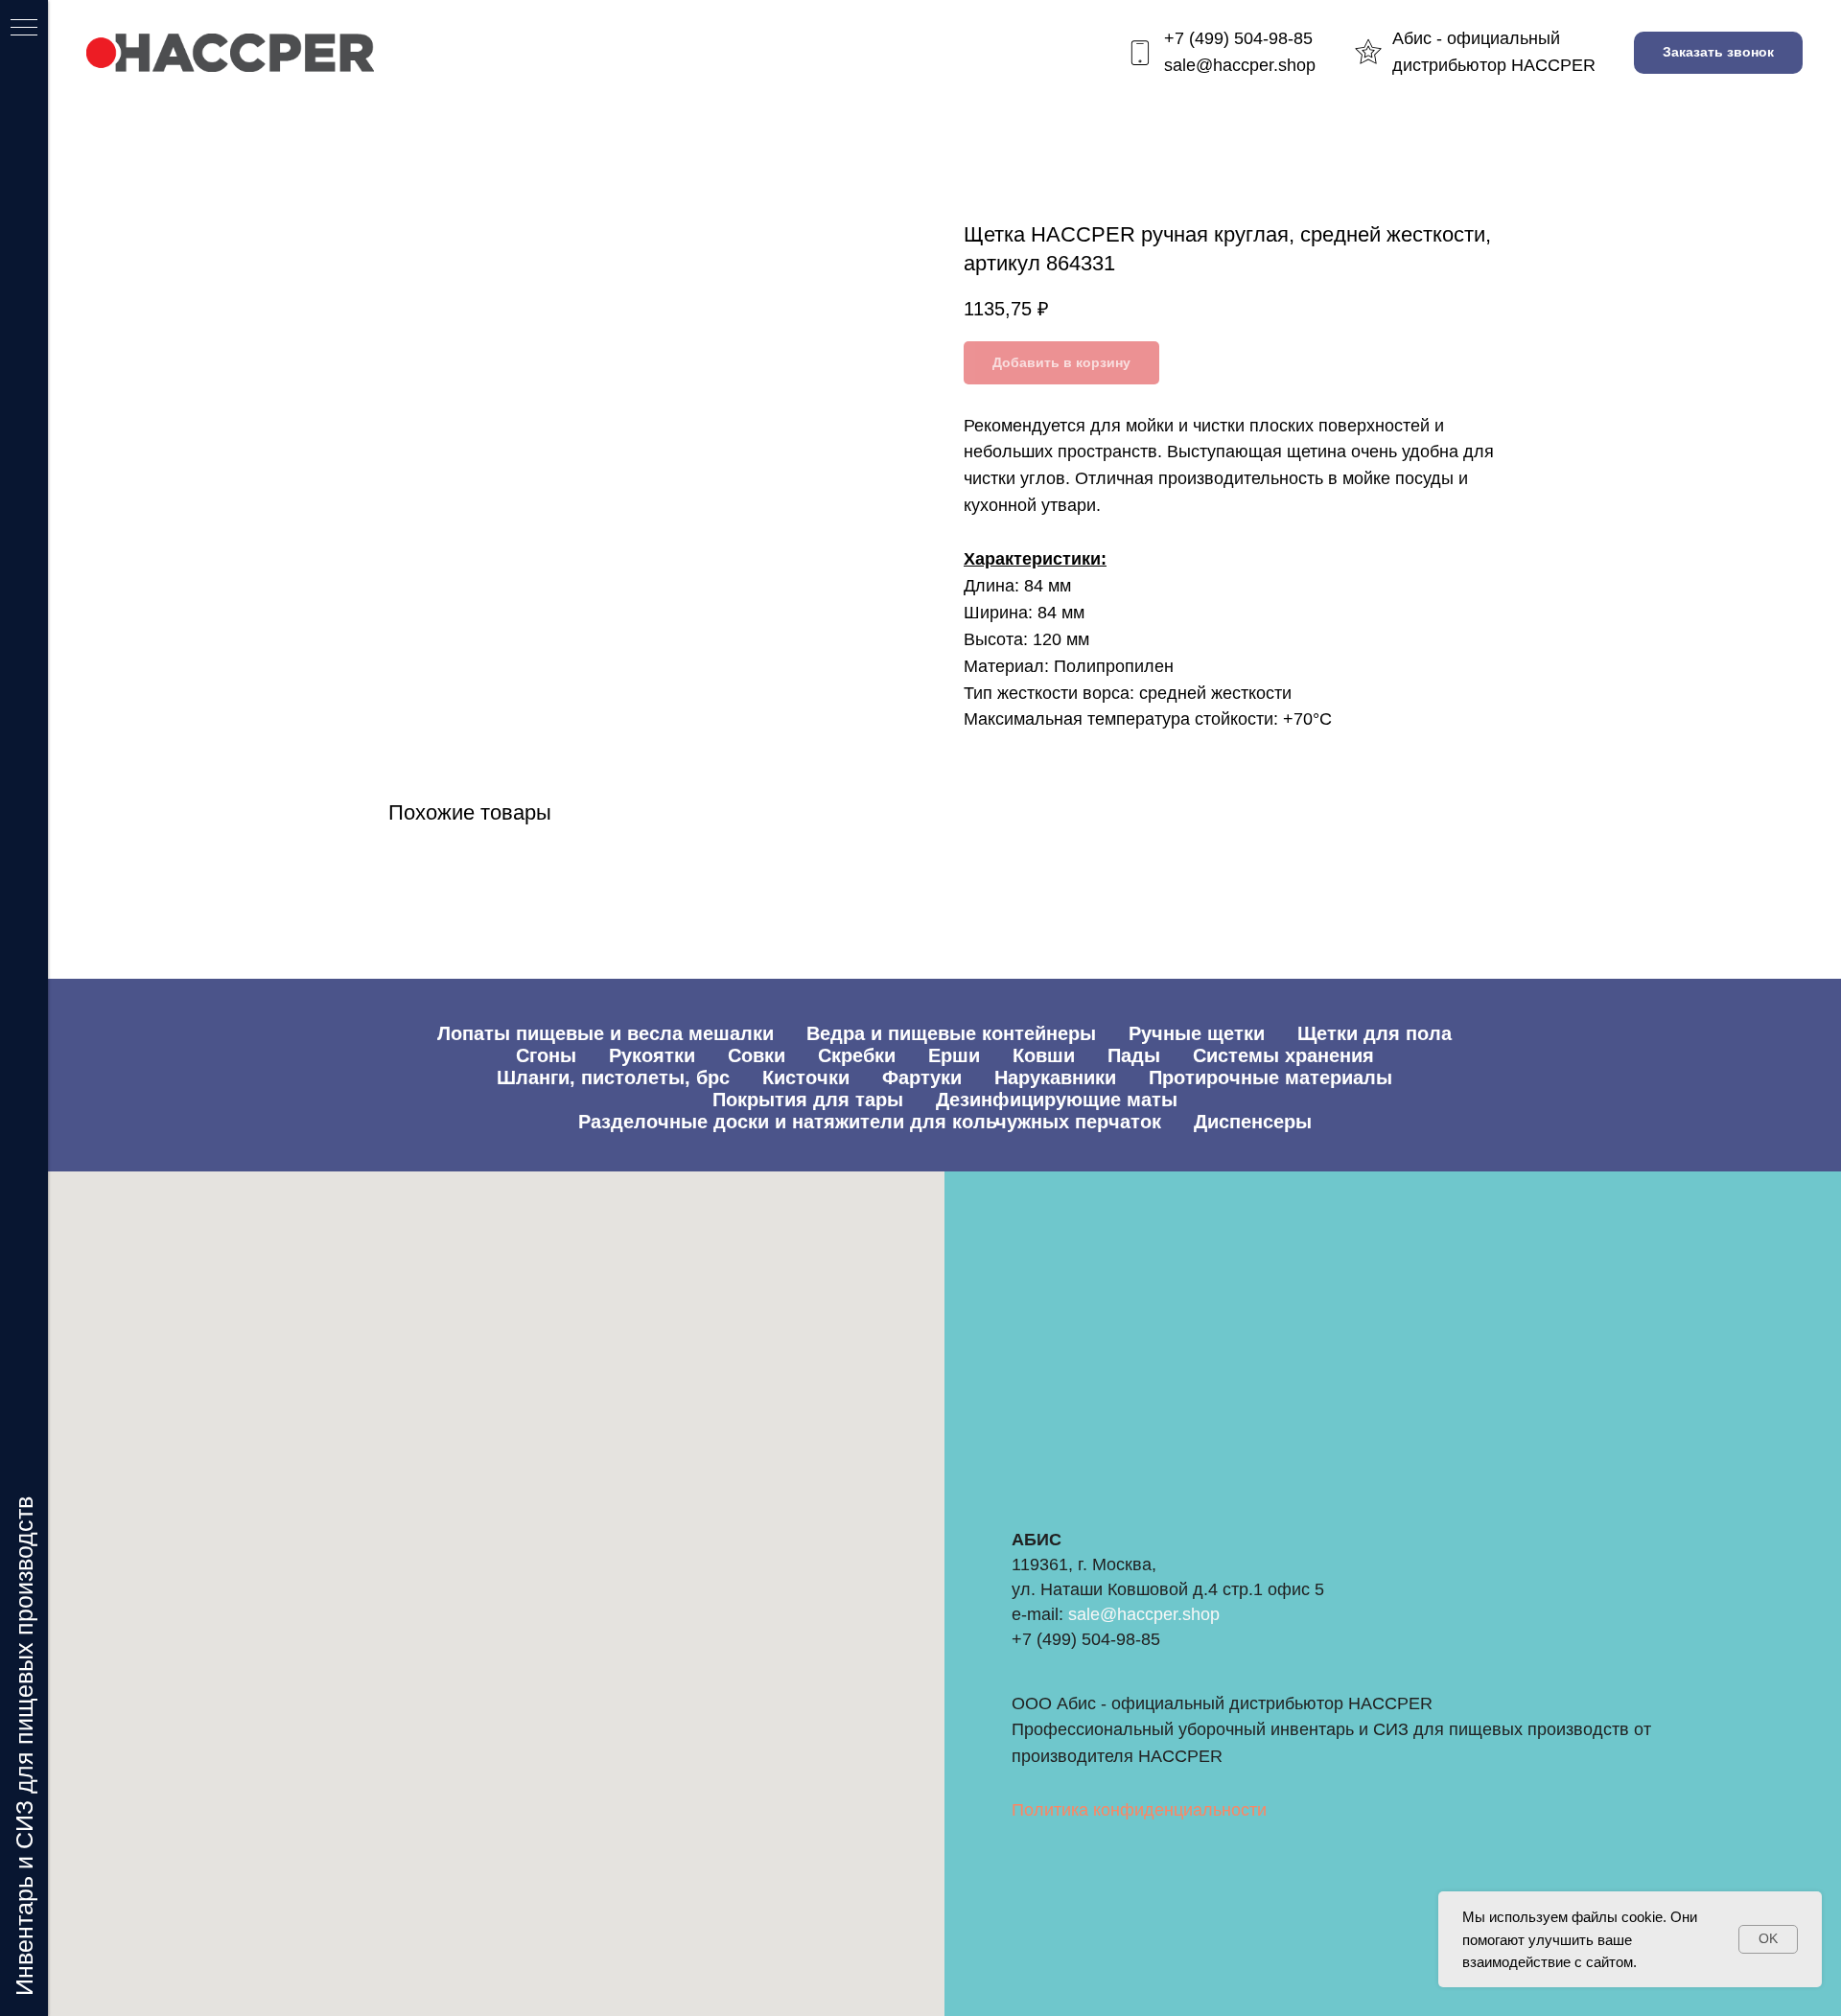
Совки (757, 1055)
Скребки (857, 1055)
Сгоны (546, 1055)
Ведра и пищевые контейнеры (951, 1033)
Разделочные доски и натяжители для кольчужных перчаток (870, 1122)
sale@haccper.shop (1240, 65)
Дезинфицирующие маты (1057, 1100)
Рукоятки (652, 1055)
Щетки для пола (1375, 1033)
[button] (1718, 53)
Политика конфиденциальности (1139, 1810)
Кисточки (806, 1078)
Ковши (1044, 1055)
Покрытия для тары (808, 1100)
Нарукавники (1055, 1078)
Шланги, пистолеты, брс (613, 1078)
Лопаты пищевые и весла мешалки (606, 1033)
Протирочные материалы (1270, 1078)
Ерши (954, 1055)
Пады (1134, 1055)
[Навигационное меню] (24, 29)
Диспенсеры (1253, 1122)
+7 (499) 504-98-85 (1238, 38)
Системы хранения (1283, 1055)
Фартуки (922, 1078)
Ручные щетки (1197, 1033)
